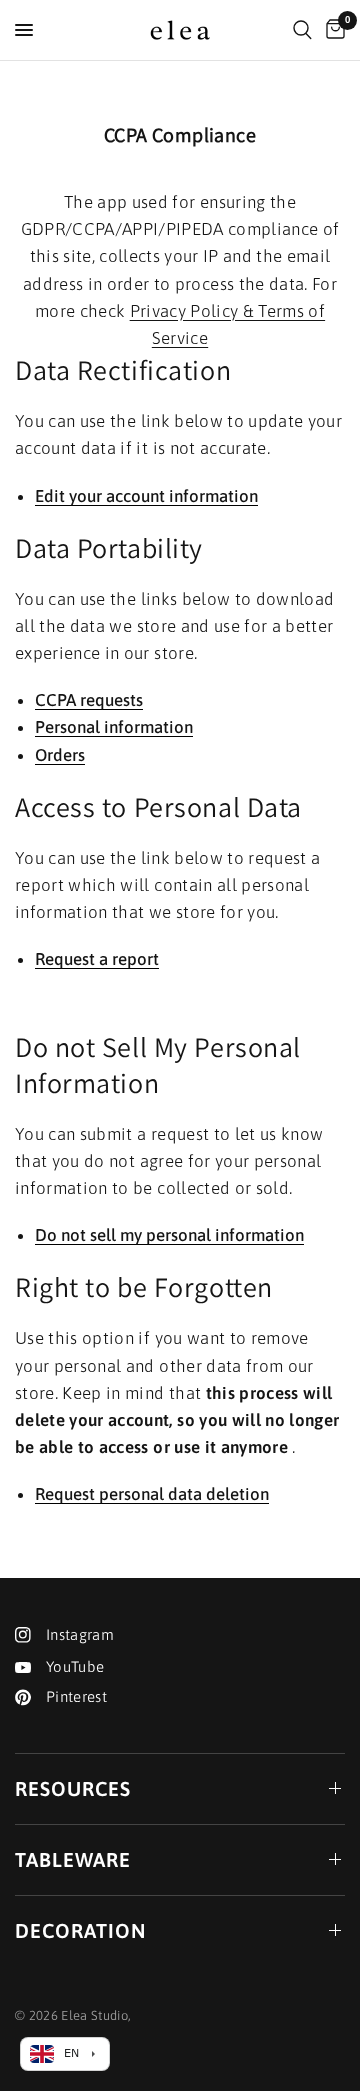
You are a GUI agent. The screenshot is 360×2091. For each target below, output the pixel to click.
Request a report (97, 960)
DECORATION (80, 1930)
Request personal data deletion (152, 1495)
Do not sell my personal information (169, 1236)
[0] (332, 30)
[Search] (302, 30)
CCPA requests (89, 701)
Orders (60, 756)
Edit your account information (146, 497)
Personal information (114, 728)
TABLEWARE (73, 1859)
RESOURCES (73, 1788)
